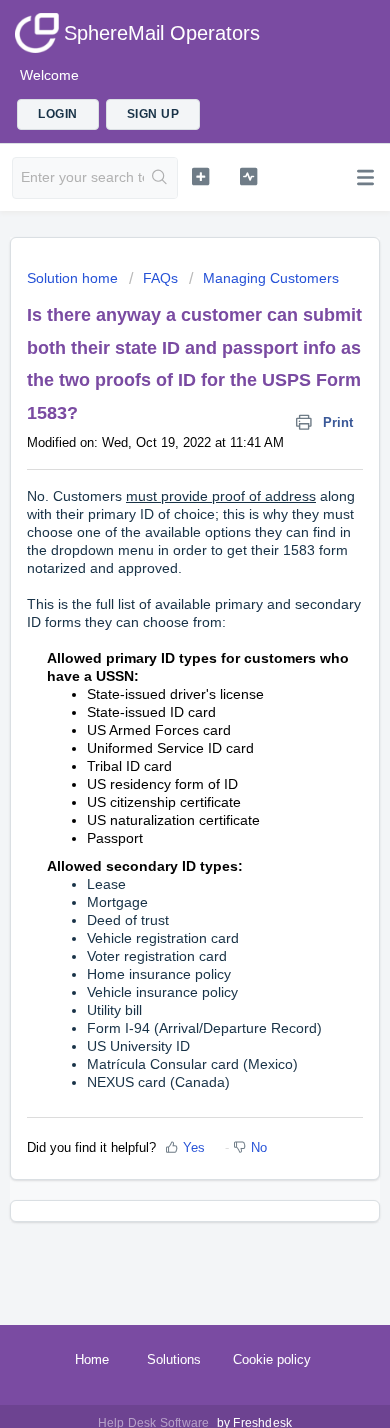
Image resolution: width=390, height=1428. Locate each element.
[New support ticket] (200, 176)
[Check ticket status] (248, 176)
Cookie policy (272, 1359)
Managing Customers (271, 278)
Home (92, 1359)
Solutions (174, 1359)
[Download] (158, 708)
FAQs (160, 278)
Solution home (74, 278)
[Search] (160, 178)
